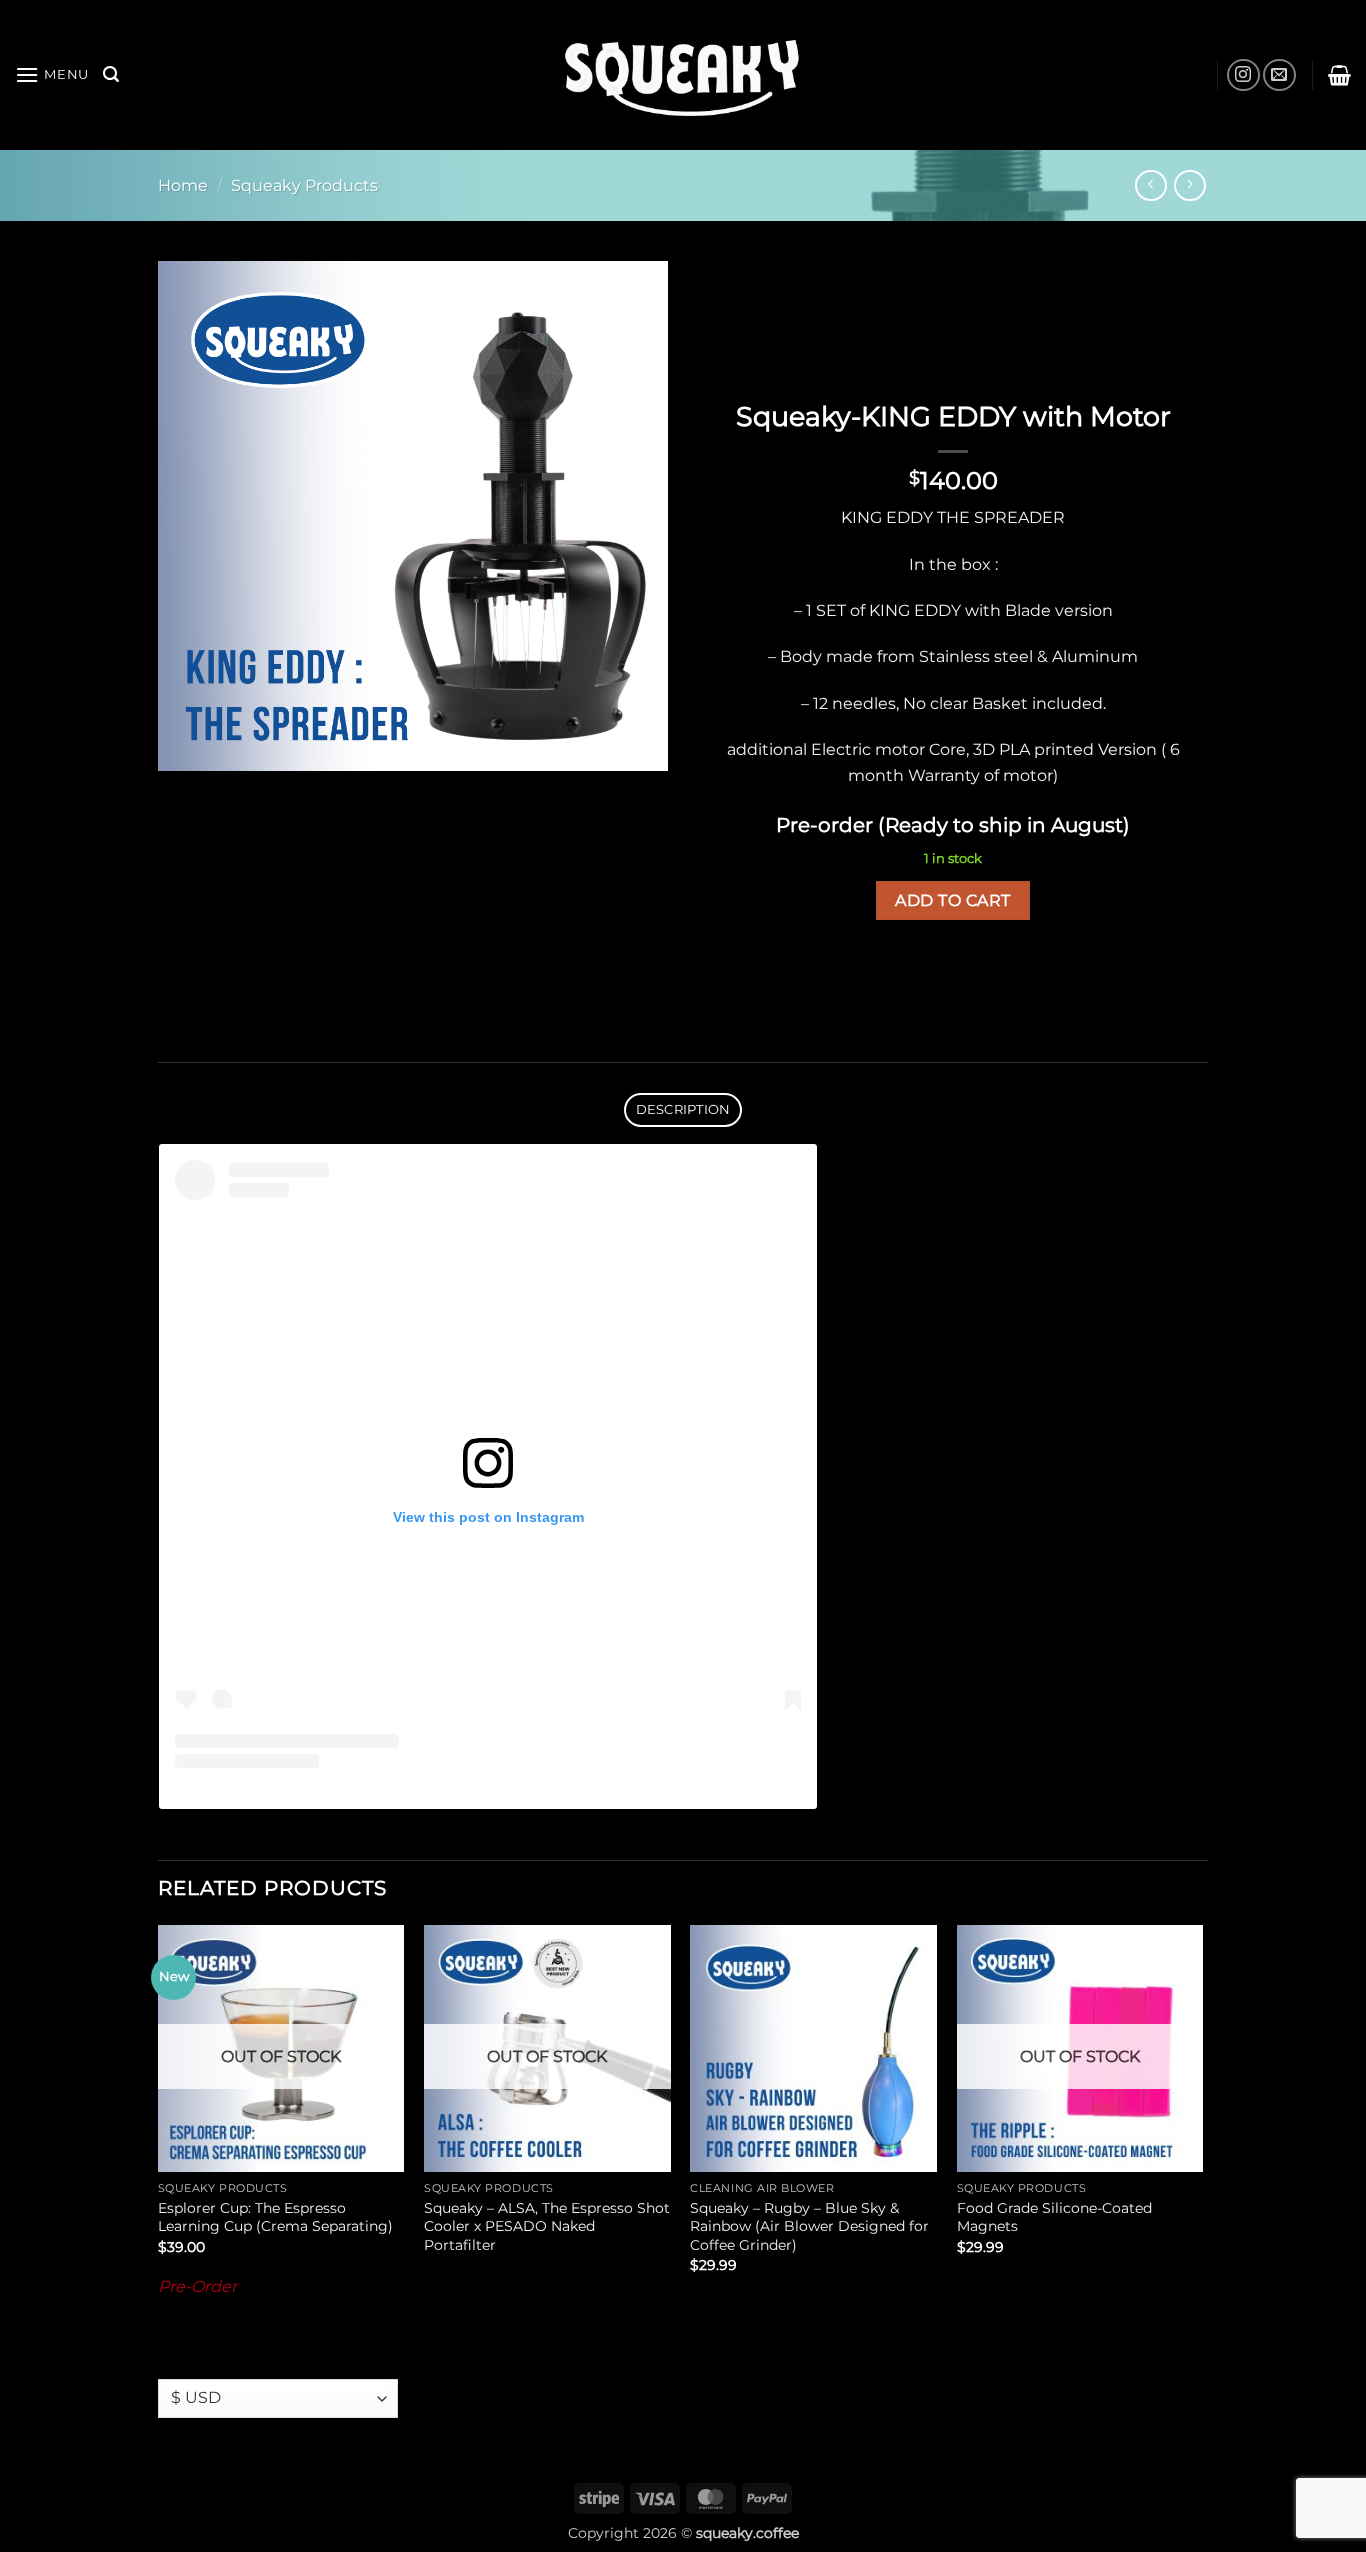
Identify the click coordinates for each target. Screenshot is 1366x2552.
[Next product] (1150, 185)
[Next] (1202, 2134)
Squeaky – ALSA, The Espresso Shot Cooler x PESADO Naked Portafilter (547, 2226)
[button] (52, 74)
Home (183, 185)
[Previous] (159, 2134)
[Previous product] (1189, 185)
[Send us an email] (1279, 75)
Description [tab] (683, 1109)
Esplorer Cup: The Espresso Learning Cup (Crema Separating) (275, 2217)
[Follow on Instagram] (1243, 75)
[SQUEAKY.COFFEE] (683, 75)
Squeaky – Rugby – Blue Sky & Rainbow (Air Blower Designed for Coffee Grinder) (809, 2226)
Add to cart (952, 900)
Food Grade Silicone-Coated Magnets (1054, 2217)
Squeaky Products (304, 185)
